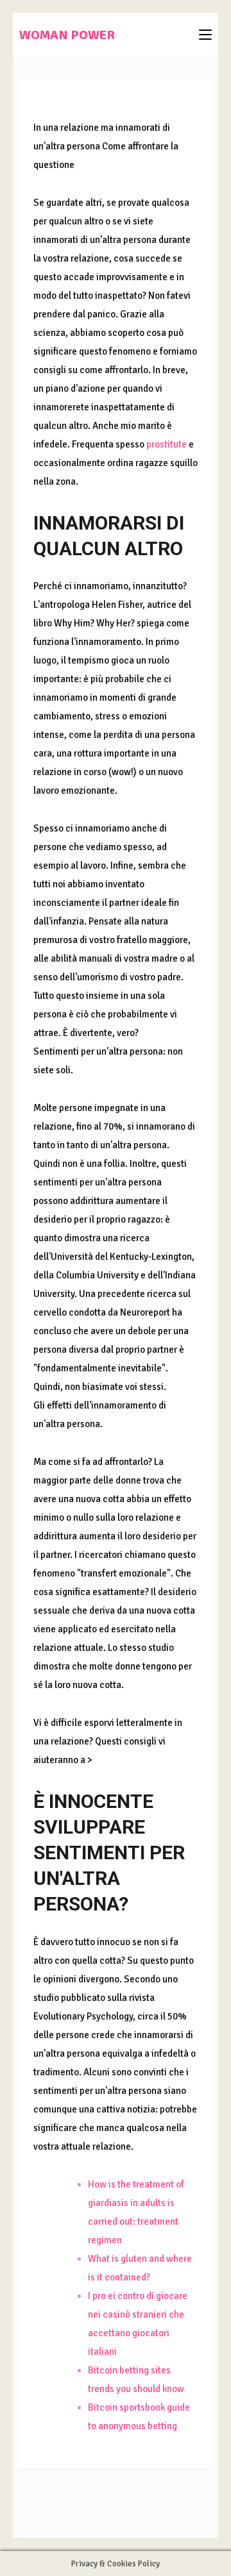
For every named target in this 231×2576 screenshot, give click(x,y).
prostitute (167, 444)
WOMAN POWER (67, 35)
